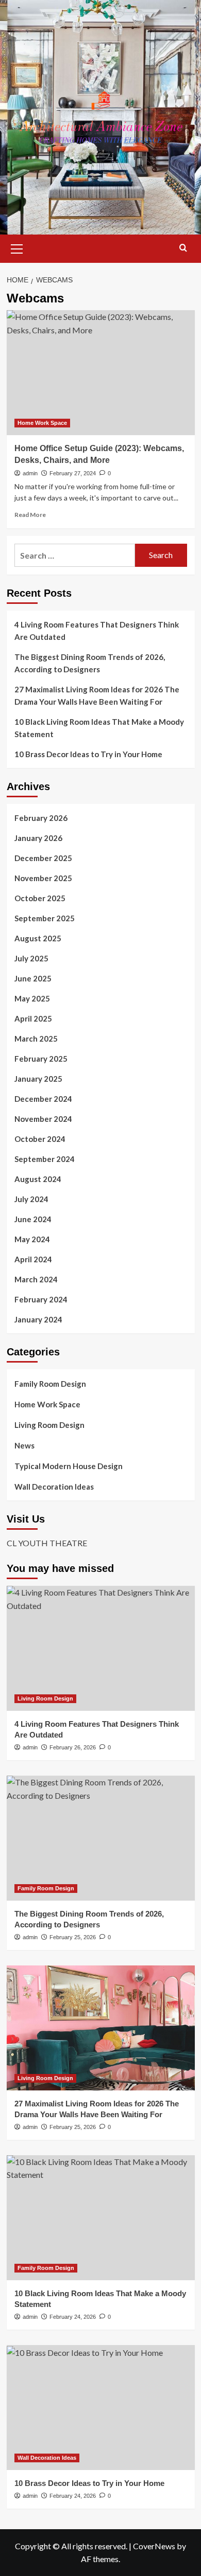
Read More (30, 515)
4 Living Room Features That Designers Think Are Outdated (97, 631)
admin (30, 473)
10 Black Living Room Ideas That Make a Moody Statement (99, 728)
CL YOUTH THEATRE (47, 1543)
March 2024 (36, 1279)
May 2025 (32, 998)
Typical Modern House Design (69, 1466)
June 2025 (33, 978)
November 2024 (43, 1119)
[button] (17, 247)
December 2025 (43, 858)
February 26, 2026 (73, 1747)
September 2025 (45, 918)
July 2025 (31, 958)
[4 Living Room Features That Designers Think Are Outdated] (101, 1648)
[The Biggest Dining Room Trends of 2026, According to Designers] (101, 1838)
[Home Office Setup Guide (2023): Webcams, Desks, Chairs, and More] (101, 373)
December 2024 (43, 1099)
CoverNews (154, 2546)
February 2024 (41, 1299)
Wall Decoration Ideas (54, 1487)
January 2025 (38, 1079)
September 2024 (45, 1159)
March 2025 (36, 1039)
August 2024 (38, 1179)
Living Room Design (49, 1425)
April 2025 (33, 1018)
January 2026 (38, 838)
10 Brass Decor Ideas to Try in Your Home (88, 754)
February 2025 (41, 1059)
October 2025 (40, 898)
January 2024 (38, 1319)
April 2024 (33, 1259)
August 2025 (38, 938)
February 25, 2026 (73, 1937)
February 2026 (41, 818)
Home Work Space (42, 423)
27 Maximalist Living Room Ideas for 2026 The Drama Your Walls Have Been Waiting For (97, 695)
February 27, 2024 (73, 473)
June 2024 (33, 1219)
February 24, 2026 (73, 2317)
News (24, 1445)
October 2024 (40, 1139)
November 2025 (43, 878)
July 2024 (31, 1199)
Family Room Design (50, 1384)
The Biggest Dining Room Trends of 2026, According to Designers (90, 663)
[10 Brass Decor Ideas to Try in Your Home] (101, 2408)
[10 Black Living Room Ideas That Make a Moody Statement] (101, 2218)
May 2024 (32, 1239)
